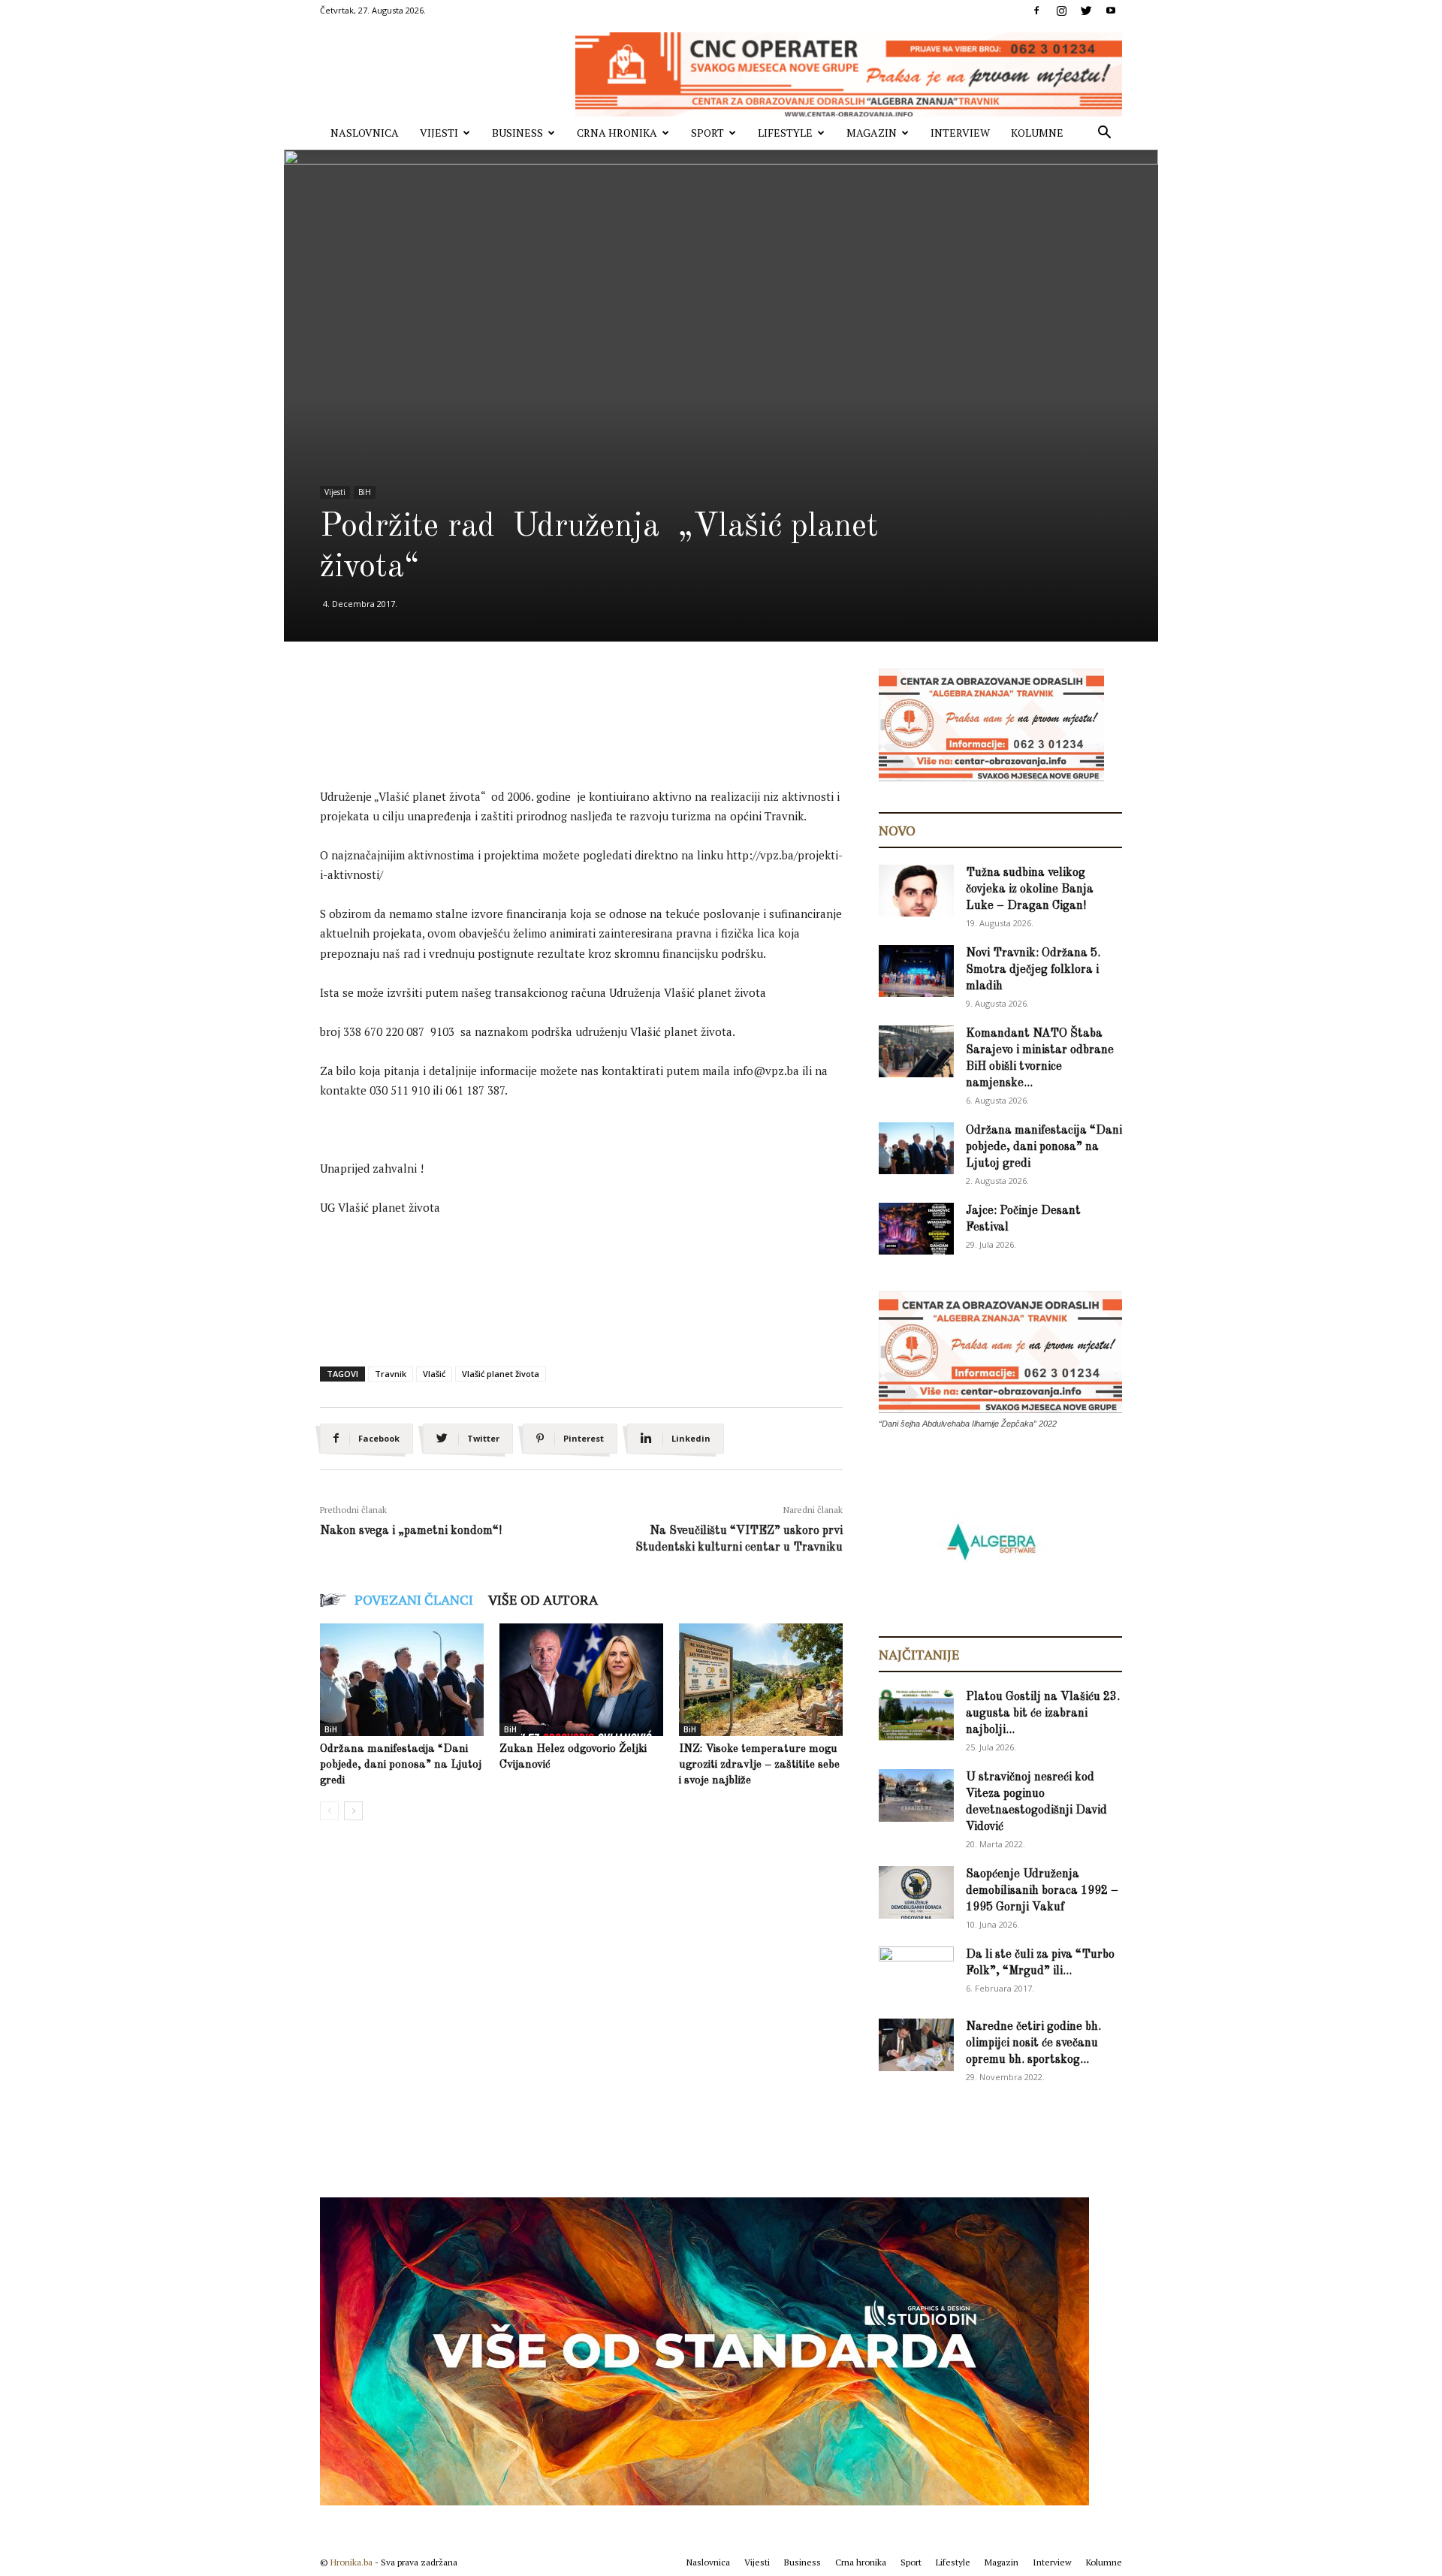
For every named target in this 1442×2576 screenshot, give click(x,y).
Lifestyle (785, 133)
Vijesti (439, 133)
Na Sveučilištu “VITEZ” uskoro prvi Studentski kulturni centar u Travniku (739, 1539)
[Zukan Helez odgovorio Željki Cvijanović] (581, 1680)
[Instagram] (1061, 11)
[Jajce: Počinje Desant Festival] (916, 1229)
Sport (707, 133)
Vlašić (434, 1374)
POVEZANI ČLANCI (414, 1599)
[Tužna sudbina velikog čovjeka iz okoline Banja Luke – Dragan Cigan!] (916, 891)
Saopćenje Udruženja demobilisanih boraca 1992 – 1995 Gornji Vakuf (1042, 1891)
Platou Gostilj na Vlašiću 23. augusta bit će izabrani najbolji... (1043, 1714)
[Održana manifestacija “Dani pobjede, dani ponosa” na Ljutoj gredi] (402, 1680)
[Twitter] (1086, 11)
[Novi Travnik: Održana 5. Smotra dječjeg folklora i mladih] (916, 971)
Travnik (391, 1374)
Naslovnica (365, 133)
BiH (365, 492)
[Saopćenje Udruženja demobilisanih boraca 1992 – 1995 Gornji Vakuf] (916, 1892)
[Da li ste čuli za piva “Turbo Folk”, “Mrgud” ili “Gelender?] (916, 1972)
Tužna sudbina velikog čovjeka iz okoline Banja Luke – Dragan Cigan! (1030, 889)
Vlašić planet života (501, 1374)
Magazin (872, 133)
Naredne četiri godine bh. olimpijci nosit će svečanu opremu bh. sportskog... (1033, 2043)
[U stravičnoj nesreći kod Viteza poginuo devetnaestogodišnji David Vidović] (916, 1795)
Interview (960, 133)
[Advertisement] (593, 741)
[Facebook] (1036, 11)
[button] (1104, 134)
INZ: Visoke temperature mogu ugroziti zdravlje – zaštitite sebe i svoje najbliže (759, 1765)
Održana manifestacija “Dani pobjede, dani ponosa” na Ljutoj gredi (401, 1765)
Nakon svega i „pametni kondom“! (411, 1531)
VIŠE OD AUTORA (543, 1599)
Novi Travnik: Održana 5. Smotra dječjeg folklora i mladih (1033, 970)
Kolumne (1037, 133)
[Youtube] (1111, 11)
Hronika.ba (351, 2562)
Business (517, 133)
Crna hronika (617, 133)
